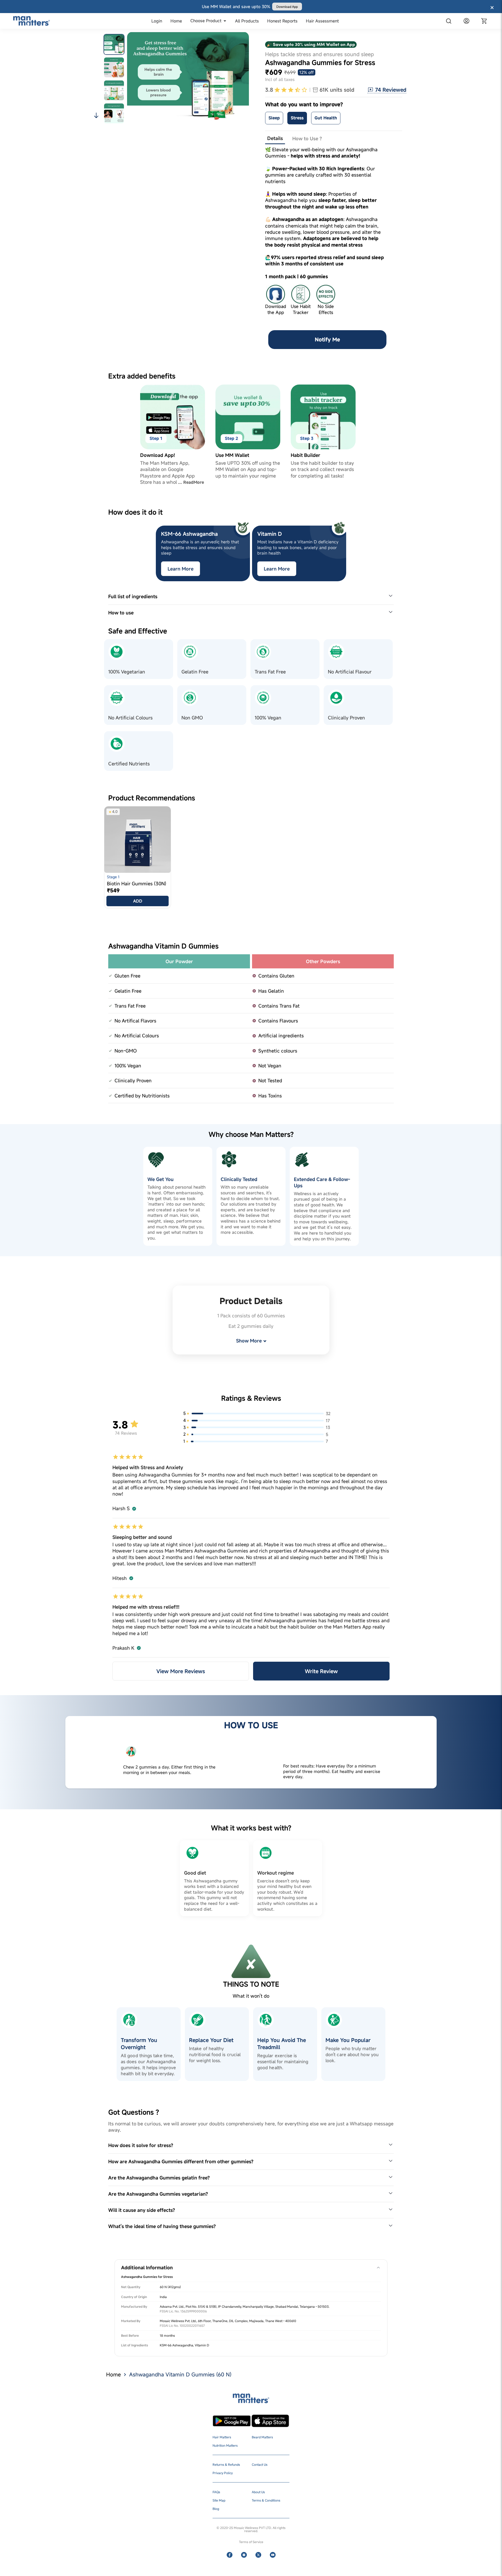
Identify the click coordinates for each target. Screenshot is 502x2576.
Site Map (219, 2500)
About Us (258, 2492)
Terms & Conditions (266, 2500)
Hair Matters (222, 2437)
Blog (216, 2509)
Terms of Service (251, 2542)
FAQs (216, 2492)
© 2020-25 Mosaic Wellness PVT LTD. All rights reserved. (251, 2529)
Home (113, 2374)
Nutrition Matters (225, 2445)
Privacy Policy (223, 2473)
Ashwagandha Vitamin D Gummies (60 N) (180, 2374)
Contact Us (260, 2464)
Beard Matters (262, 2437)
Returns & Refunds (226, 2464)
